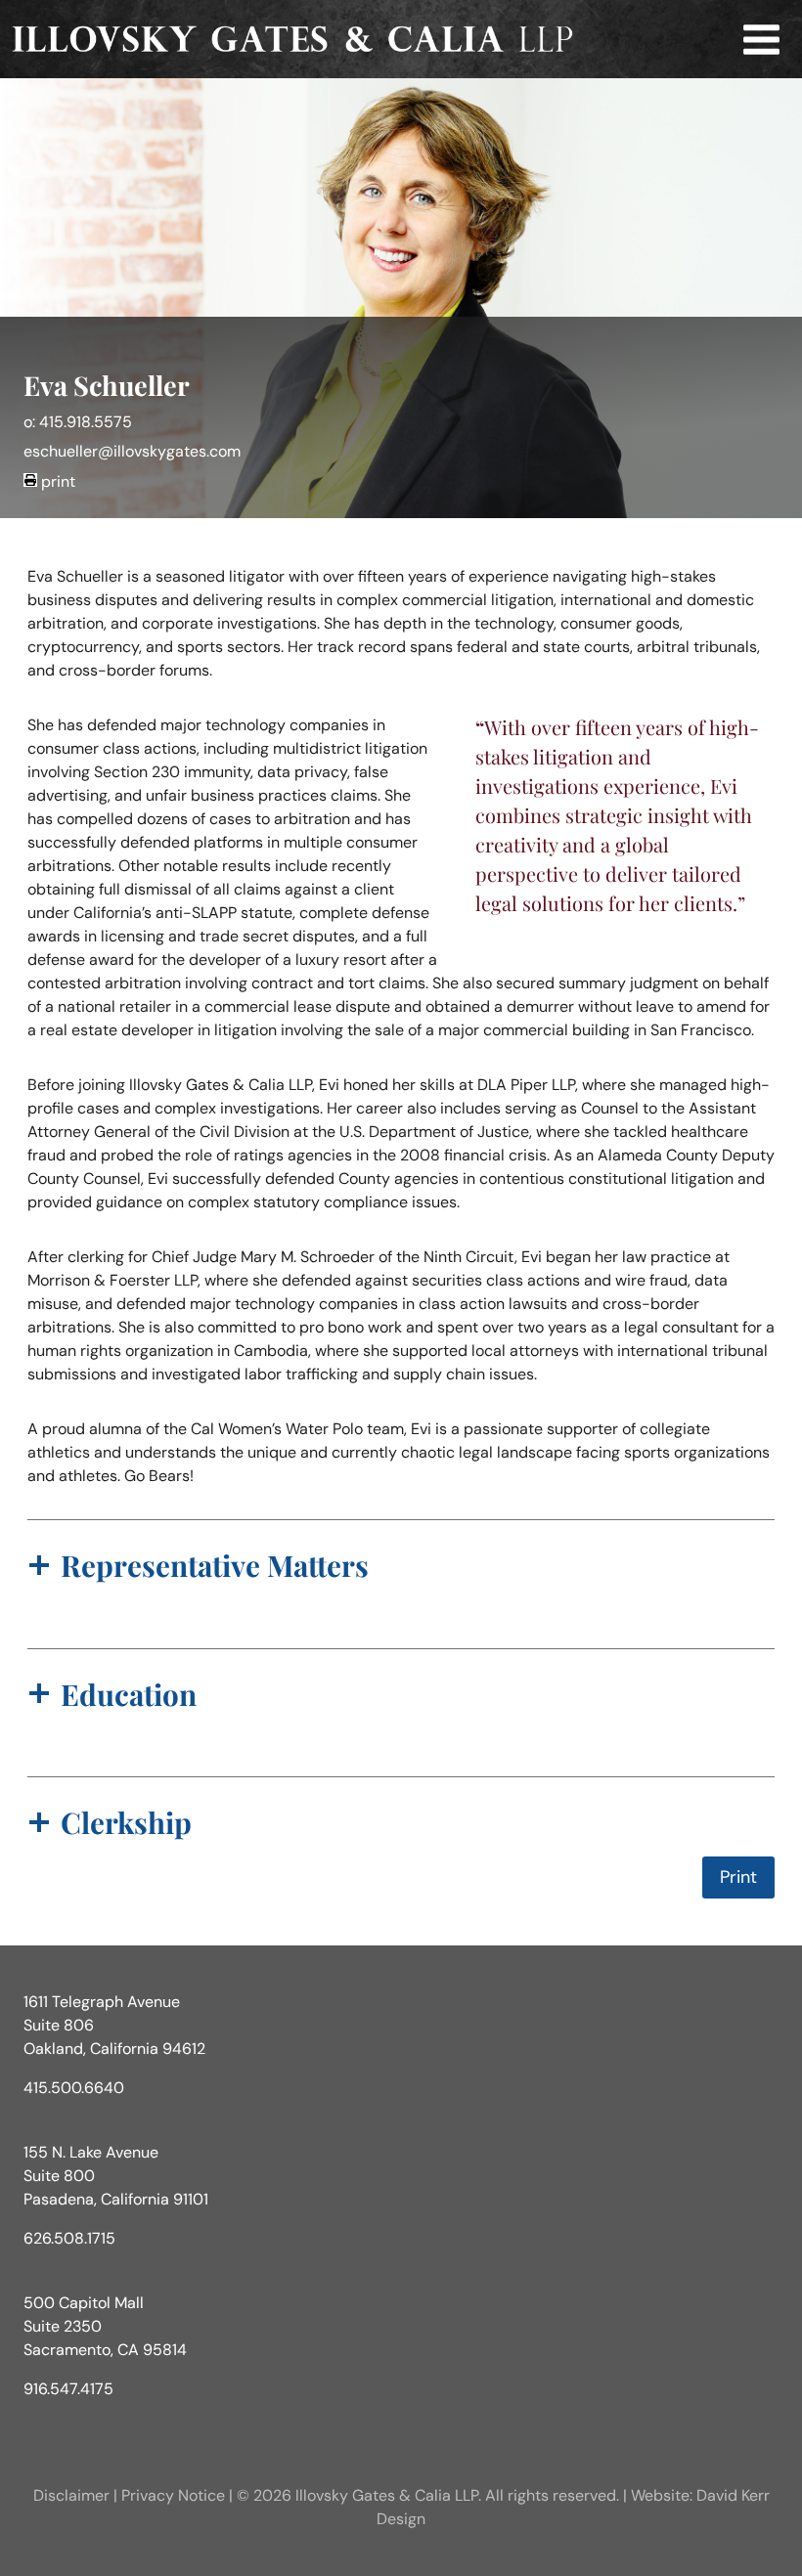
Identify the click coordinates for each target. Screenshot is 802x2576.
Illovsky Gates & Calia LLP (387, 2495)
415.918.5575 (86, 422)
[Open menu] (761, 39)
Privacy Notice (173, 2495)
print (58, 481)
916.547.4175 (68, 2389)
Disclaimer (71, 2495)
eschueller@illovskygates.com (132, 451)
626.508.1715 (69, 2238)
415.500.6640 (74, 2088)
